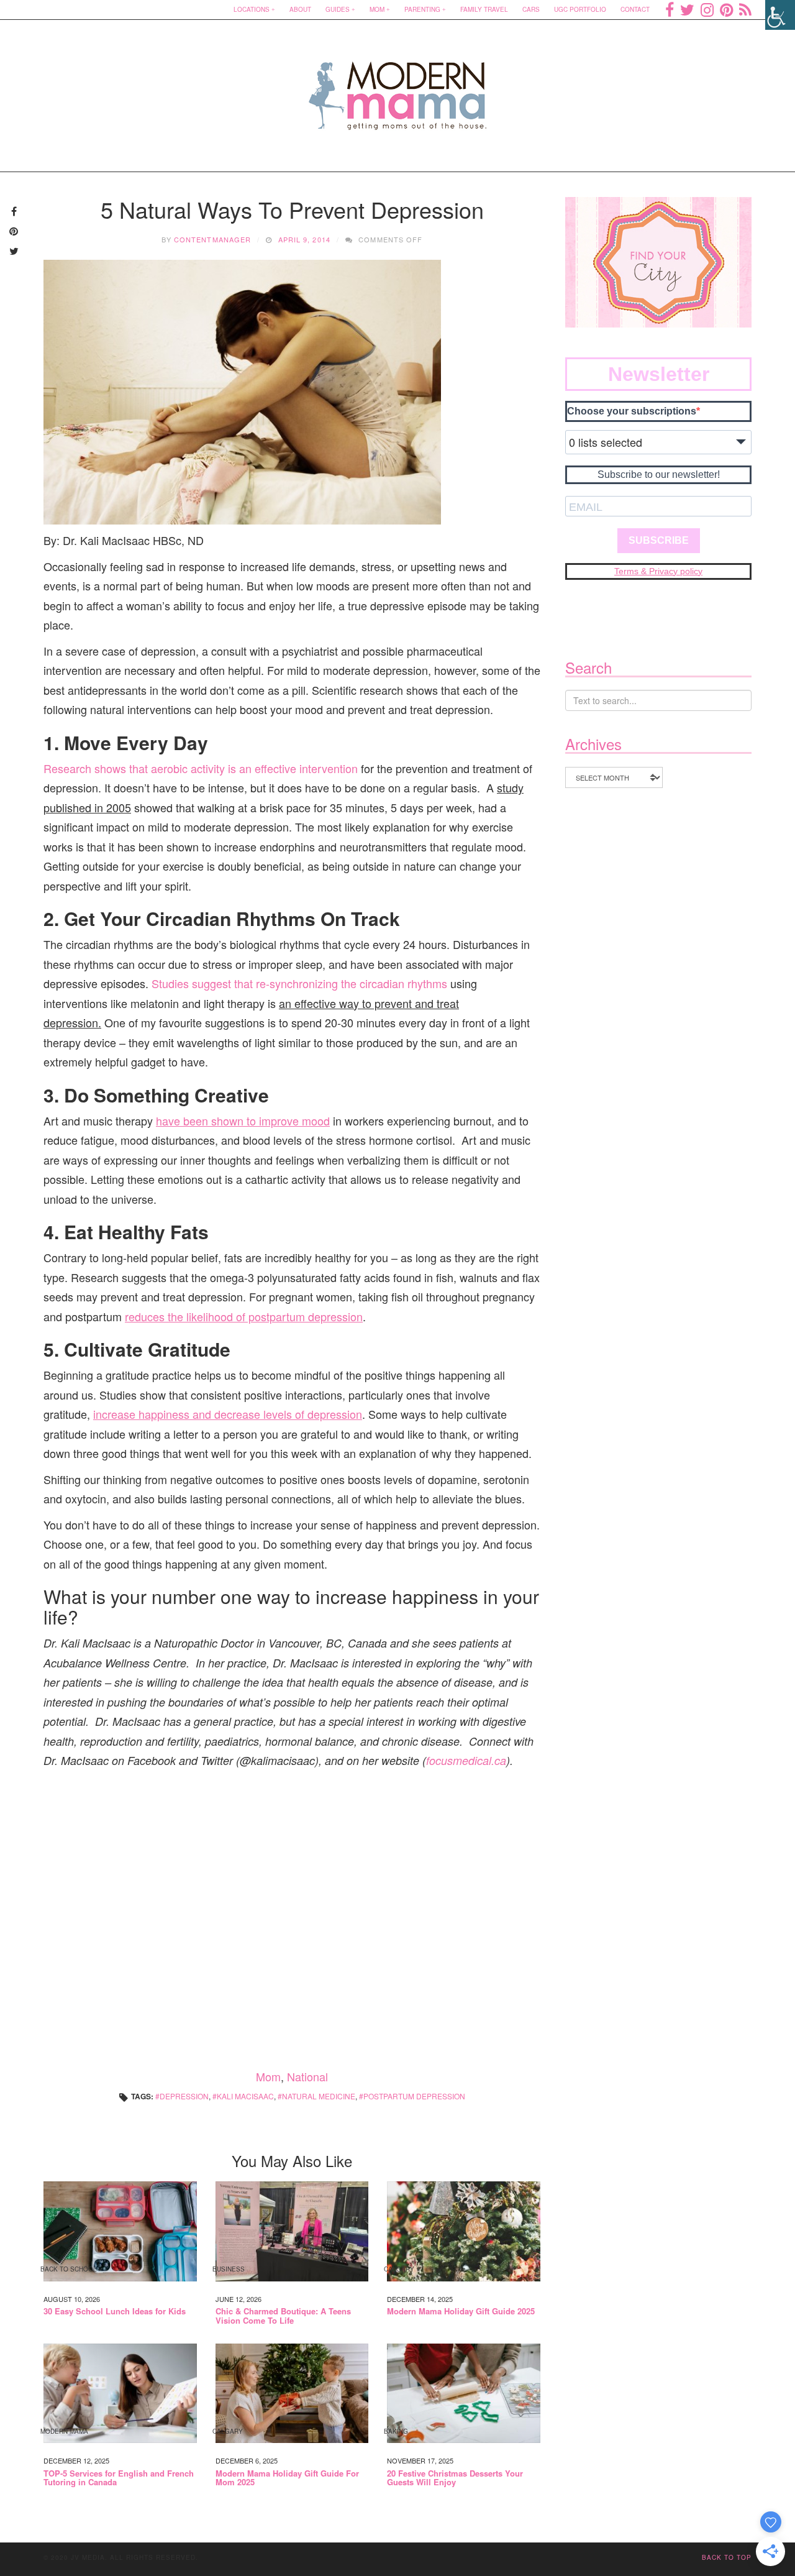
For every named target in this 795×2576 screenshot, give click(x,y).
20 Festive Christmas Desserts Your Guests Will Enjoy (455, 2478)
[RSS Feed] (745, 9)
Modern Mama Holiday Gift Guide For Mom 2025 (287, 2478)
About (300, 9)
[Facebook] (670, 9)
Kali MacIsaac (245, 2096)
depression (184, 2096)
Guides (338, 9)
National (307, 2076)
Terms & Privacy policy (658, 571)
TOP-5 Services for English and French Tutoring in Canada (119, 2478)
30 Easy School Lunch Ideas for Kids (115, 2311)
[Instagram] (707, 9)
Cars (531, 9)
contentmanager (212, 239)
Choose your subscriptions (632, 411)
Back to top (727, 2557)
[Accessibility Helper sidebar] (780, 15)
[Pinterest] (726, 9)
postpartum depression (414, 2096)
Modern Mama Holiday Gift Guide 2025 (461, 2311)
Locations (252, 9)
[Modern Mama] (398, 88)
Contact (635, 9)
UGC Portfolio (580, 9)
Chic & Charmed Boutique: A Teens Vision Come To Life (283, 2316)
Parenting (422, 9)
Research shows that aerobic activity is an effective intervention (201, 768)
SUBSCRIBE (659, 540)
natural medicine (319, 2096)
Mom (377, 9)
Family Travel (484, 9)
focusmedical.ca (466, 1760)
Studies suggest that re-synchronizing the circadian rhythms (299, 983)
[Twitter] (687, 9)
